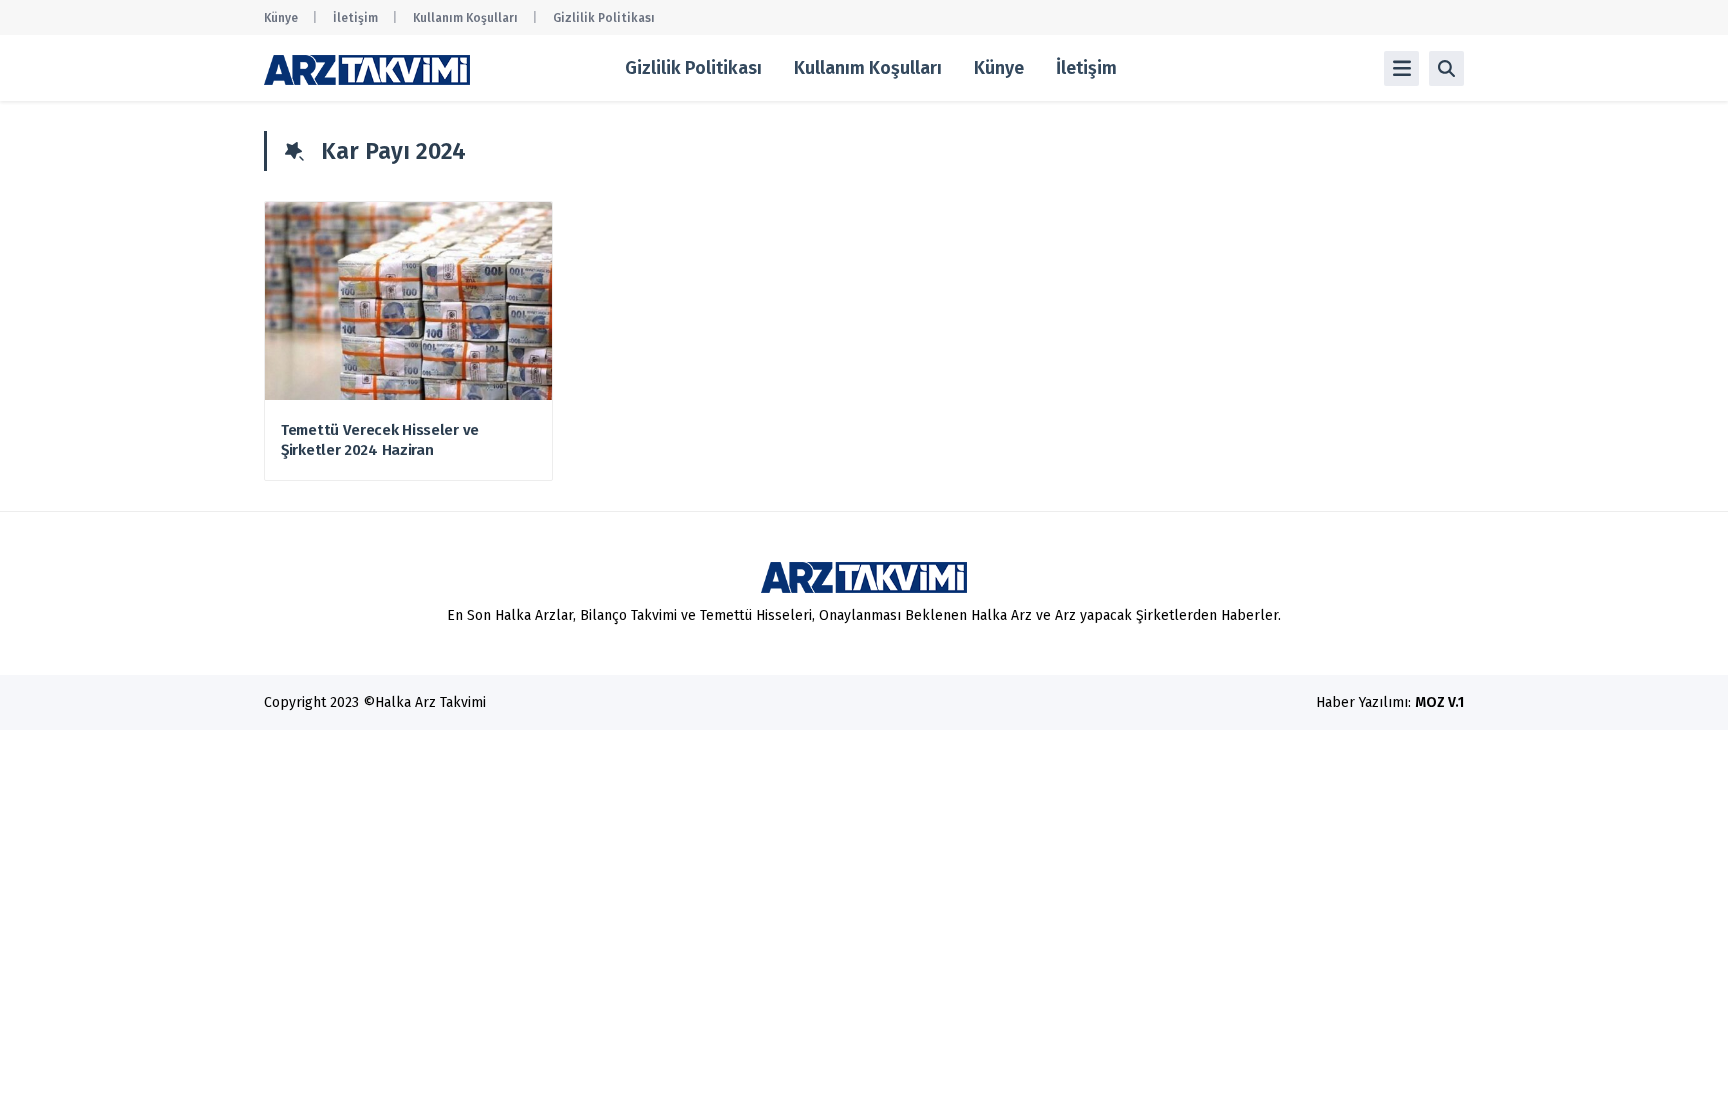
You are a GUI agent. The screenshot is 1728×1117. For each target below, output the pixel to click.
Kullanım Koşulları (465, 18)
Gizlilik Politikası (604, 18)
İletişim (355, 18)
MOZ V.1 (1439, 702)
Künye (281, 18)
